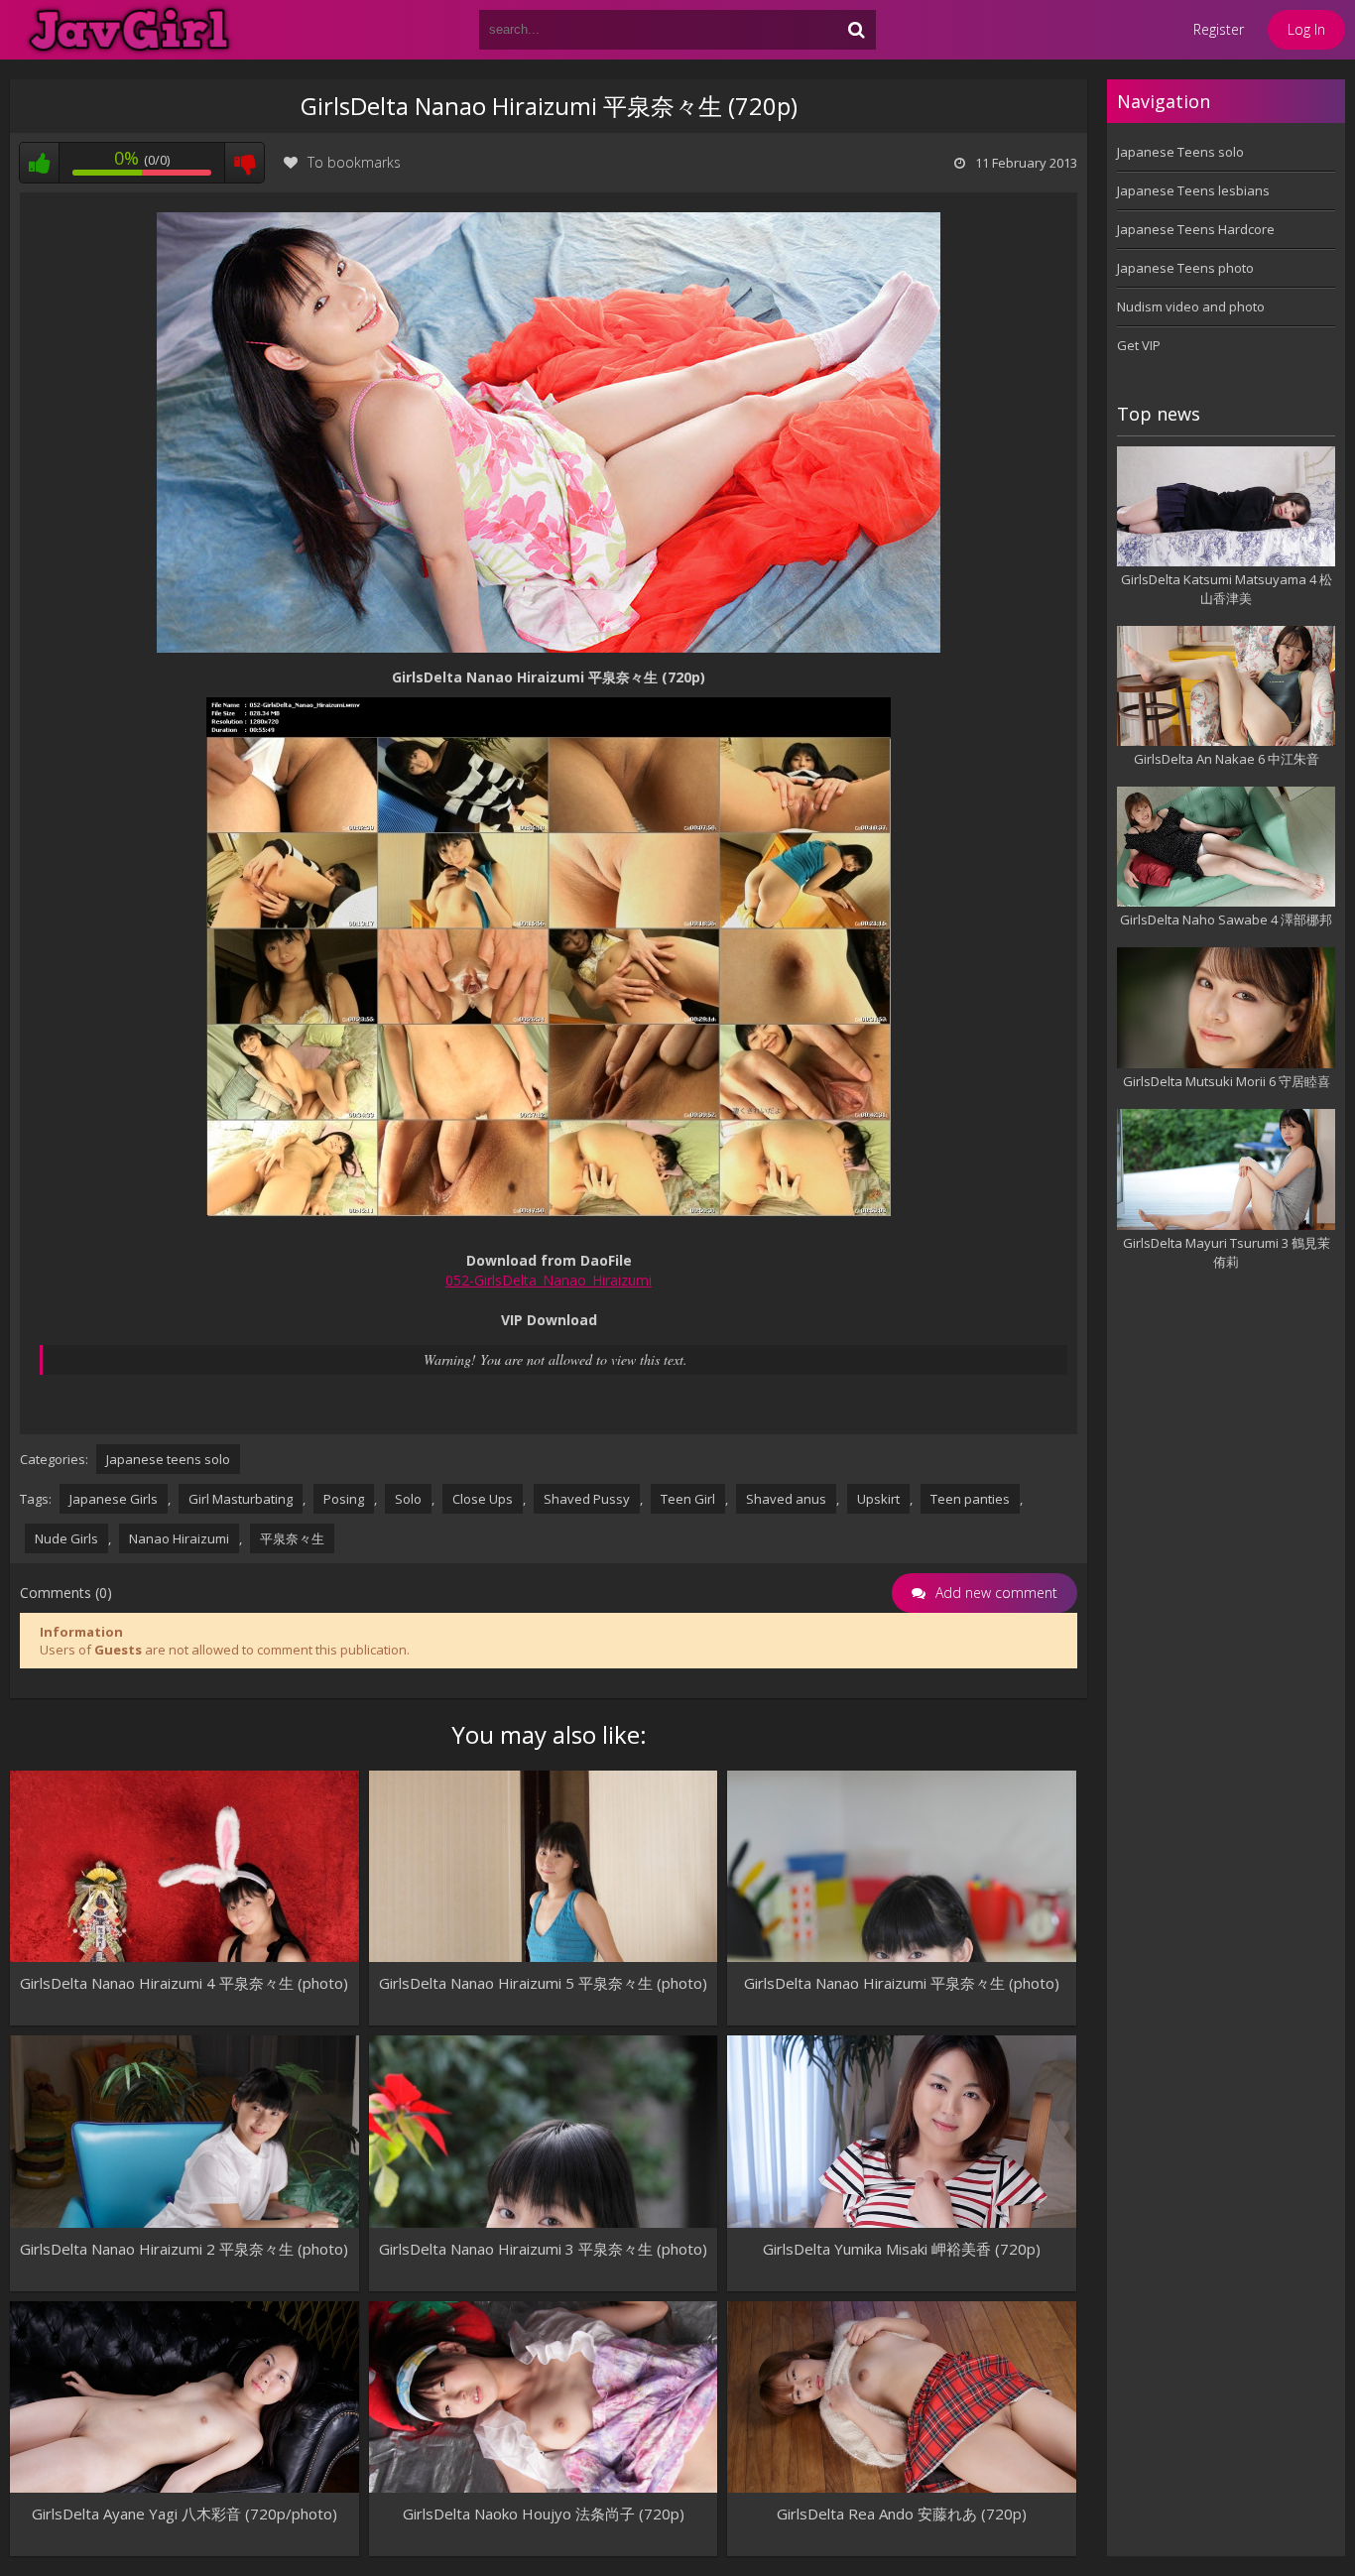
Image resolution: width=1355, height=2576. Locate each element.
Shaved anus (786, 1499)
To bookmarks (354, 162)
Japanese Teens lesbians (1193, 190)
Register (1219, 29)
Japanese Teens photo (1185, 268)
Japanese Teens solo (1180, 152)
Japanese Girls (114, 1499)
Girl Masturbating (241, 1499)
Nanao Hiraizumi (179, 1538)
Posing (344, 1499)
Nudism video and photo (1191, 307)
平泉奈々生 (292, 1538)
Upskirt (878, 1499)
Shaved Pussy (587, 1499)
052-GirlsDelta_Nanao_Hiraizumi (549, 1280)
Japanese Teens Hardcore (1196, 229)
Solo (408, 1499)
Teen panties (970, 1499)
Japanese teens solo (168, 1459)
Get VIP (1139, 345)
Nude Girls (66, 1538)
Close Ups (483, 1499)
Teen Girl (688, 1499)
